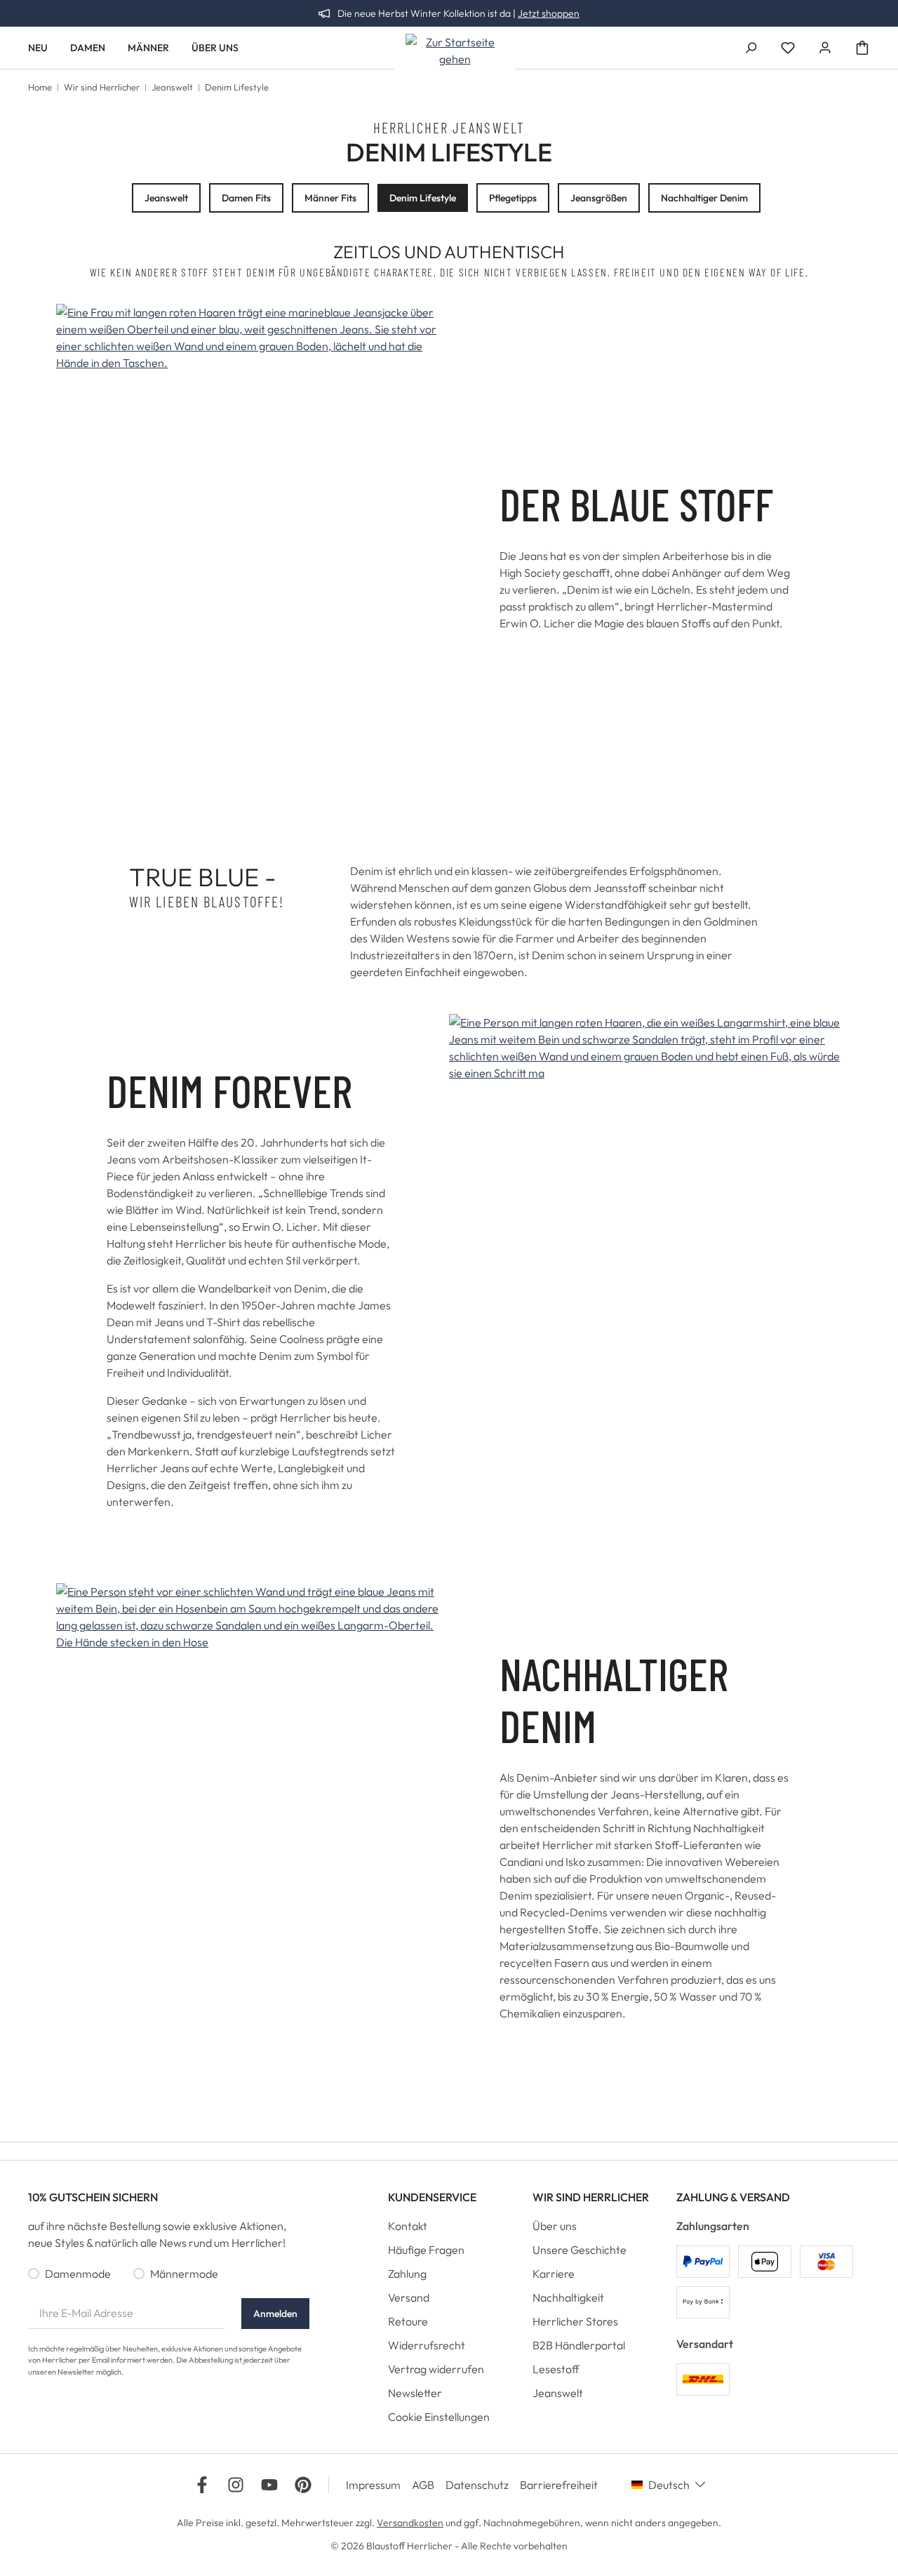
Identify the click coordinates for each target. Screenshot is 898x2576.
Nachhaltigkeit (568, 2297)
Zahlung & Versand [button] (733, 2197)
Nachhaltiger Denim (704, 198)
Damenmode (78, 2274)
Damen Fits (246, 198)
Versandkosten (410, 2523)
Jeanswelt (166, 198)
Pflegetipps (513, 198)
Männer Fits (330, 198)
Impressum (373, 2485)
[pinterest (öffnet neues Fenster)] (303, 2485)
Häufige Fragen (426, 2250)
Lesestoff (556, 2369)
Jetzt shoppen (549, 13)
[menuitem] (449, 2229)
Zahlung (407, 2274)
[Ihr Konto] (825, 48)
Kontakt (408, 2226)
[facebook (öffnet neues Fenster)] (202, 2485)
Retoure (408, 2321)
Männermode (184, 2274)
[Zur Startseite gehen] (455, 51)
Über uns (555, 2226)
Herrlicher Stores (575, 2321)
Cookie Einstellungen (439, 2417)
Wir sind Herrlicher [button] (591, 2197)
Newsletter (415, 2393)
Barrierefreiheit (559, 2485)
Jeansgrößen (599, 198)
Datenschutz (477, 2485)
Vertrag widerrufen (436, 2369)
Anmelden (275, 2314)
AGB (423, 2485)
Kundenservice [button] (432, 2197)
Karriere (554, 2274)
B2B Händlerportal (579, 2345)
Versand (409, 2297)
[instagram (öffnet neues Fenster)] (236, 2485)
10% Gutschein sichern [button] (93, 2197)
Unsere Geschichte (579, 2250)
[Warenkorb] (862, 48)
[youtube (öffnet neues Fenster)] (269, 2485)
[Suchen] (751, 48)
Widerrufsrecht (427, 2345)
